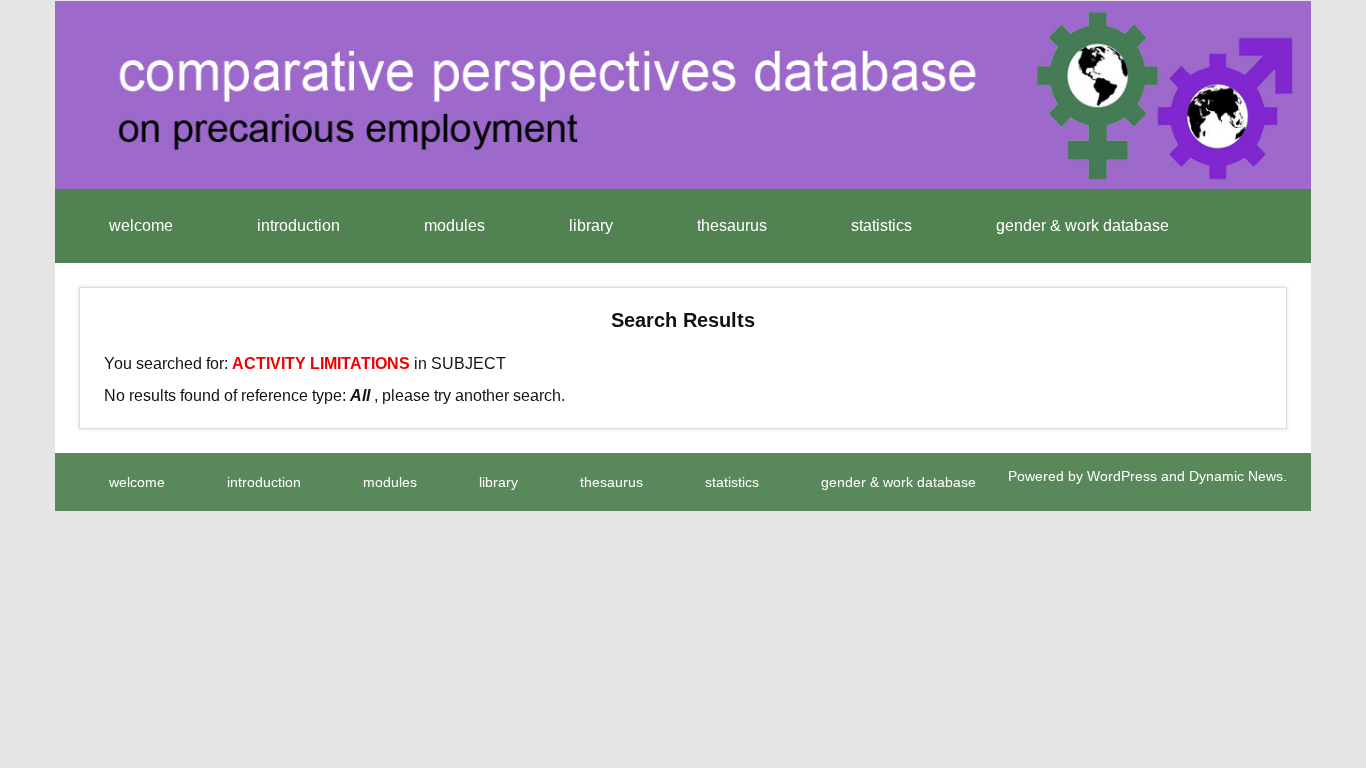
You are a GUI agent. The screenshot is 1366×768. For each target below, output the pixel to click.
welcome (141, 225)
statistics (881, 225)
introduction (298, 225)
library (591, 225)
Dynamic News (1236, 476)
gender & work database (1082, 225)
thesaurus (732, 225)
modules (454, 225)
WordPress (1122, 476)
